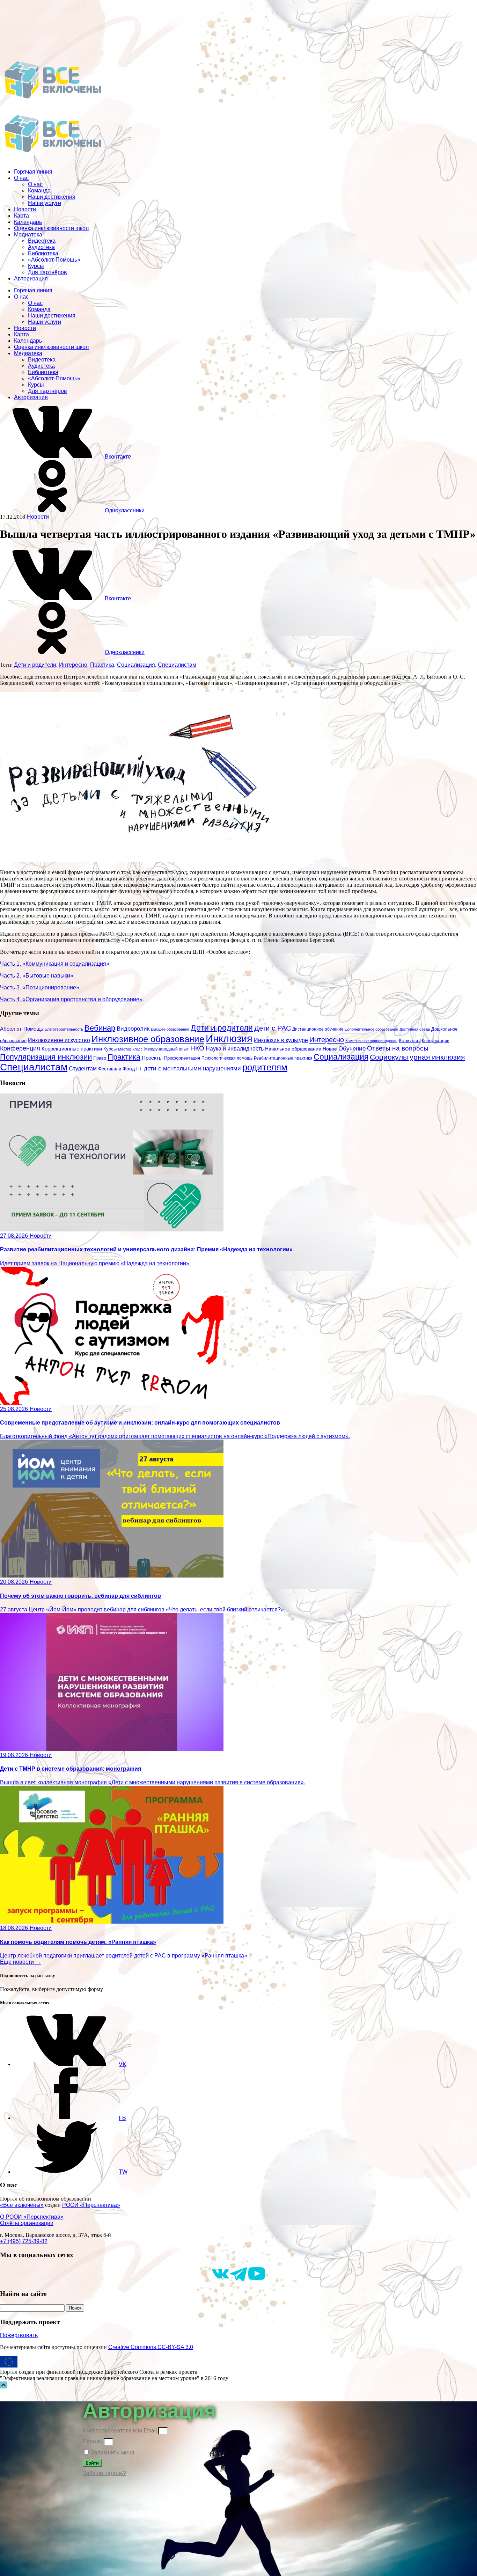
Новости (25, 209)
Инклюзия (229, 1038)
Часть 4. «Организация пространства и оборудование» (71, 999)
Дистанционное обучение (318, 1029)
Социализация (136, 665)
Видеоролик (133, 1029)
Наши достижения (52, 197)
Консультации (436, 1041)
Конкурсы (410, 1040)
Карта (21, 216)
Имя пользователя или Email (120, 2431)
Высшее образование (170, 1029)
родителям (265, 1067)
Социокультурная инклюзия (417, 1057)
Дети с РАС (273, 1028)
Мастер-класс (130, 1049)
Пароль (93, 2441)
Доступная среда (415, 1029)
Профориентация (182, 1058)
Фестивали (110, 1069)
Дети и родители (35, 665)
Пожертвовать (19, 2335)
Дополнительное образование (372, 1029)
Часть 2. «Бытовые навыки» (37, 976)
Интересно (73, 665)
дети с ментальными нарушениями (192, 1069)
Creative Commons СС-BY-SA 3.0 (151, 2347)
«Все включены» (22, 2205)
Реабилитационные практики (283, 1058)
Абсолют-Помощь (22, 1029)
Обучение (352, 1049)
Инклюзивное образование (148, 1039)
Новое (330, 1049)
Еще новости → (20, 1962)
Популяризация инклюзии (46, 1057)
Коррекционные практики (72, 1049)
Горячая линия (33, 172)
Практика (102, 665)
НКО (197, 1048)
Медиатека (28, 235)
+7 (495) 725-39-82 (24, 2241)
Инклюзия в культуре (281, 1040)
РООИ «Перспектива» (91, 2205)
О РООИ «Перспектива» (32, 2217)
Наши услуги (45, 203)
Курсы (36, 266)
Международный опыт (167, 1049)
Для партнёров (47, 272)
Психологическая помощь (227, 1058)
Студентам (83, 1069)
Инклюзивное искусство (59, 1040)
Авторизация (31, 279)
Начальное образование (293, 1049)
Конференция (20, 1048)
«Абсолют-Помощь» (54, 260)
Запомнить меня (112, 2453)
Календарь (28, 222)
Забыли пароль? (104, 2473)
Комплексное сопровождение (371, 1041)
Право (100, 1058)
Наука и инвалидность (235, 1048)
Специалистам (177, 665)
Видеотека (42, 241)
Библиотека (43, 253)
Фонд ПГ (133, 1069)
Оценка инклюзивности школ (51, 228)
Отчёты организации (27, 2223)
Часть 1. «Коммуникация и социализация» (55, 964)
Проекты (152, 1058)
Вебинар (100, 1028)
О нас (21, 178)
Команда (39, 191)
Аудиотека (41, 247)
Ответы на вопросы (398, 1048)
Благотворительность (64, 1029)
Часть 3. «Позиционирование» (40, 987)
